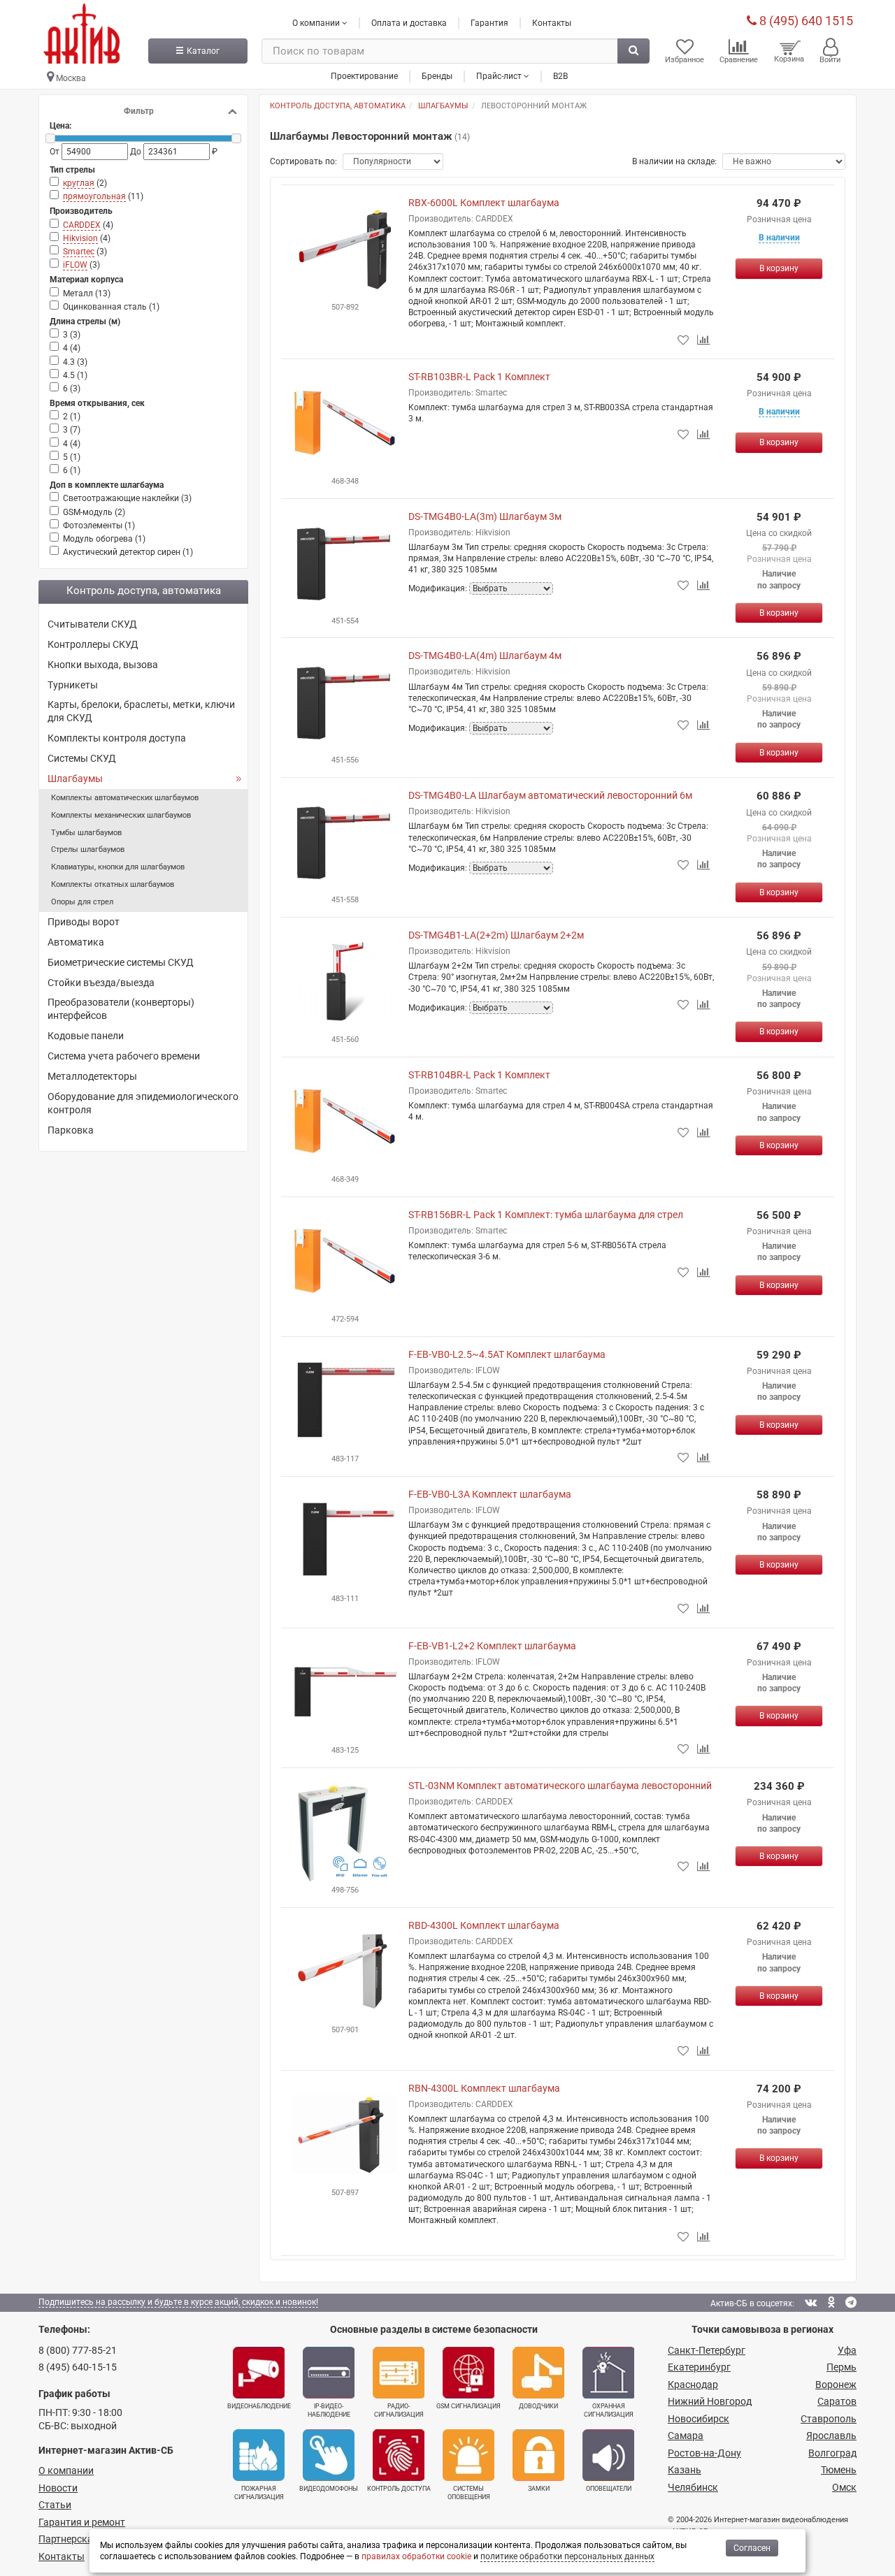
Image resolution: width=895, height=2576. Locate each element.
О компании (66, 2470)
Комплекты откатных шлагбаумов (113, 884)
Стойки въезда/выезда (101, 983)
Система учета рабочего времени (124, 1056)
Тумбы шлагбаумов (86, 833)
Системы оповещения (469, 2493)
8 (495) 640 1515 (805, 21)
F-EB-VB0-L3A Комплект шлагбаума (490, 1494)
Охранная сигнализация (609, 2410)
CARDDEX (82, 225)
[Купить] (779, 268)
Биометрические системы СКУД (121, 962)
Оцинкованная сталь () (111, 307)
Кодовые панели (86, 1036)
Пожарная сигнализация (259, 2493)
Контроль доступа (399, 2489)
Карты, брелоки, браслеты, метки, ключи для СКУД (141, 711)
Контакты (552, 23)
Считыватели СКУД (92, 624)
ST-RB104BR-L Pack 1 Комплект (479, 1075)
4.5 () (75, 375)
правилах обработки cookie (416, 2556)
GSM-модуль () (94, 512)
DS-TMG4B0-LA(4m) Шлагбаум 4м (485, 656)
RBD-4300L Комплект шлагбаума (484, 1925)
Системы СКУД (82, 758)
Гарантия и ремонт (82, 2522)
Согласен (752, 2548)
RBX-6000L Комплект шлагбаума (484, 203)
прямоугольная (94, 196)
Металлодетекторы (92, 1076)
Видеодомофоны (329, 2489)
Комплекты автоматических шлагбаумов (125, 798)
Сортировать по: (303, 161)
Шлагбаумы (75, 779)
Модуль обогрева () (104, 539)
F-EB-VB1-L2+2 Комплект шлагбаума (492, 1646)
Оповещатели (609, 2489)
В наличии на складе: (674, 161)
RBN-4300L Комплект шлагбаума (484, 2088)
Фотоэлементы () (99, 526)
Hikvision (80, 238)
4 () (72, 348)
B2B (560, 76)
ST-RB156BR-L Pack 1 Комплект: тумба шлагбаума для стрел (546, 1215)
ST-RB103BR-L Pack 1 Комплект (479, 377)
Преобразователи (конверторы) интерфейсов (121, 1009)
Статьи (55, 2505)
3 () (72, 335)
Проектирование (364, 76)
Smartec (79, 252)
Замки (539, 2489)
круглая (79, 183)
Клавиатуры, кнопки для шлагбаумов (118, 867)
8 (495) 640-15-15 (78, 2367)
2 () (72, 417)
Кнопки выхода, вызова (103, 665)
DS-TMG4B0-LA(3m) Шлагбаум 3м (485, 516)
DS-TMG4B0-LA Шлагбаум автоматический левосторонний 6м (550, 795)
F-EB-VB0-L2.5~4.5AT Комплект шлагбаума (507, 1354)
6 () (72, 389)
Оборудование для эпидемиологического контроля (143, 1103)
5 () (72, 457)
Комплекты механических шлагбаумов (121, 815)
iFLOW (75, 265)
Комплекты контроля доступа (117, 738)
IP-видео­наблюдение (329, 2410)
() (85, 183)
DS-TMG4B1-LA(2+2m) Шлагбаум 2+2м (496, 935)
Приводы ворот (84, 922)
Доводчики (538, 2406)
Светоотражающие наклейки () (127, 498)
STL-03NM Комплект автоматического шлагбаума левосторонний (560, 1786)
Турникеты (73, 685)
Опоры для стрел (82, 902)
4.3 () (75, 362)
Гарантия (489, 23)
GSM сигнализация (468, 2406)
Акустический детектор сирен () (128, 552)
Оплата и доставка (409, 23)
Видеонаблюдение (259, 2406)
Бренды (437, 76)
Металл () (87, 294)
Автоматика (76, 942)
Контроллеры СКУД (93, 644)
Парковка (71, 1130)
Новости (58, 2488)
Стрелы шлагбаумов (88, 849)
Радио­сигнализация (399, 2410)
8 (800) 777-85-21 (78, 2350)
